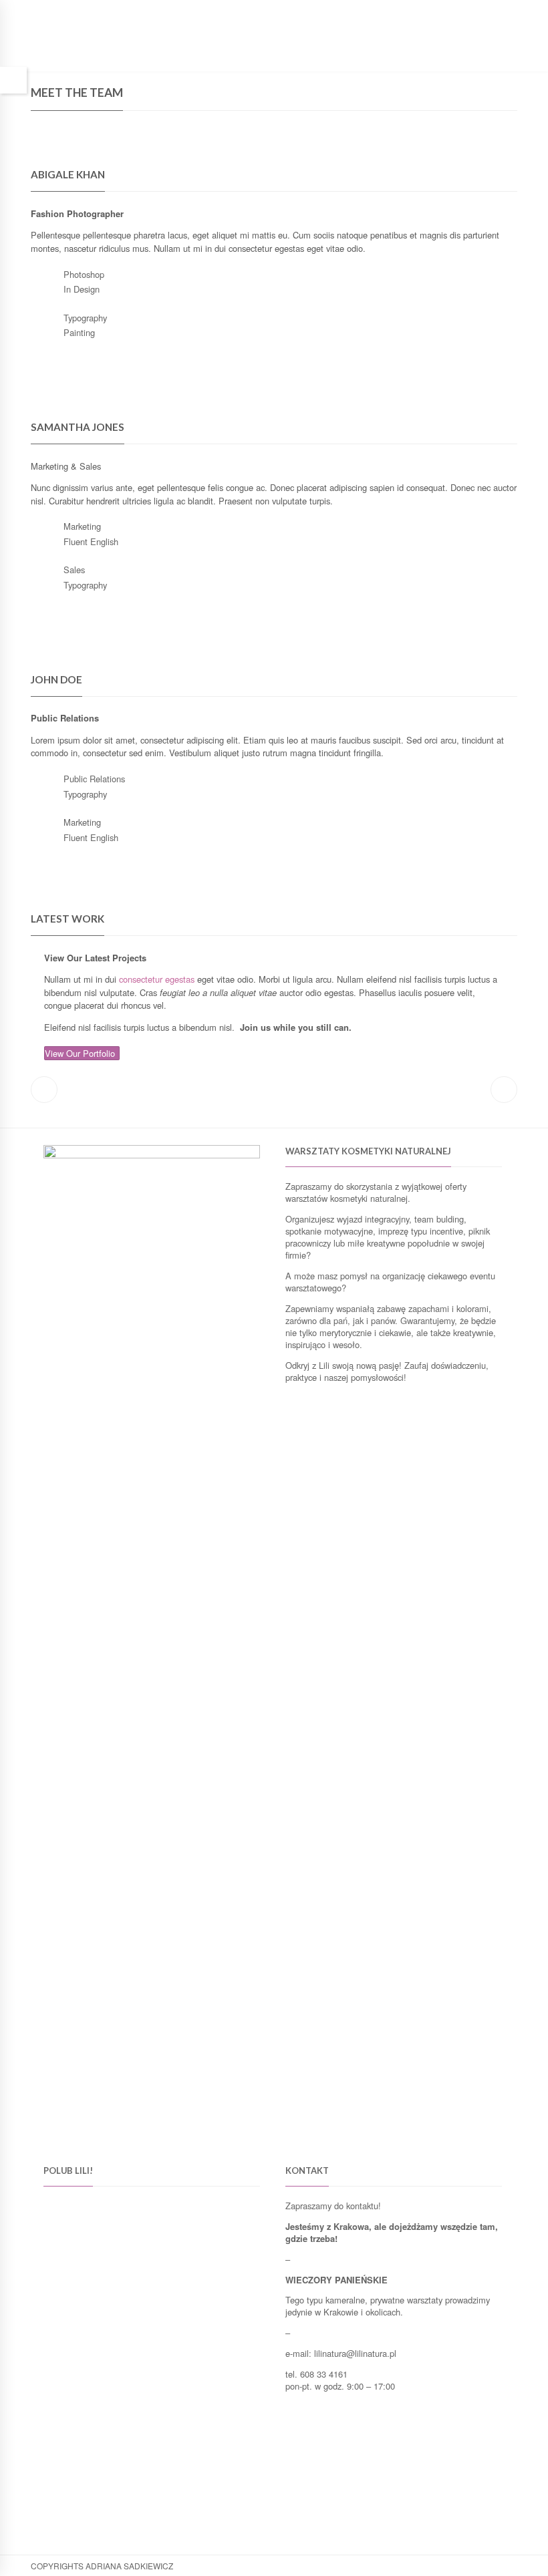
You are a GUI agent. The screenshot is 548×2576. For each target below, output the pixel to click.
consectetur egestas (157, 979)
